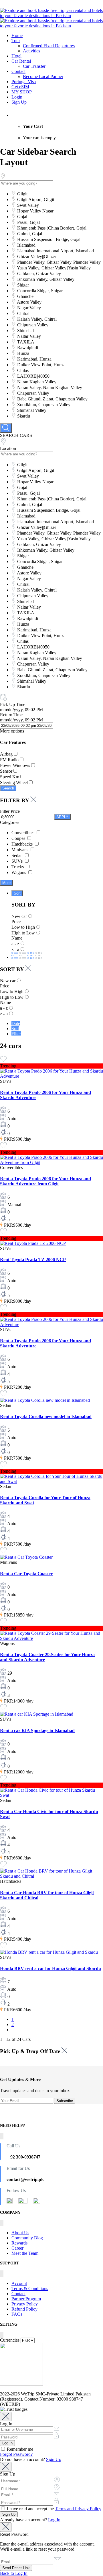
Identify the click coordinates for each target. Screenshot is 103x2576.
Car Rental (21, 61)
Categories (10, 822)
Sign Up (19, 102)
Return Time (11, 715)
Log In (54, 2520)
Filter (16, 1034)
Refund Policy (24, 2309)
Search (8, 788)
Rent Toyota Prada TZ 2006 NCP (33, 1260)
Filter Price (10, 811)
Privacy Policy (25, 2304)
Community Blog (27, 2238)
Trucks (18, 867)
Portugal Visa (24, 82)
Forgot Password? (16, 2454)
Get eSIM (20, 87)
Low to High (23, 927)
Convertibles (23, 833)
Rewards (19, 2243)
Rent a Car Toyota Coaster (26, 1574)
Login (17, 97)
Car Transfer (34, 66)
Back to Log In (14, 2573)
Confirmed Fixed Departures (49, 46)
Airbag (6, 754)
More (6, 883)
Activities (31, 51)
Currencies (10, 2340)
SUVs (18, 861)
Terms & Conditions (30, 2288)
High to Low (23, 933)
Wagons (19, 872)
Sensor (6, 771)
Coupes (19, 838)
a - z (15, 944)
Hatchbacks (23, 844)
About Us (20, 2233)
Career (17, 2248)
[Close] (6, 2417)
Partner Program (26, 2299)
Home (17, 35)
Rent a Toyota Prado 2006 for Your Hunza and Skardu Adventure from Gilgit (45, 1181)
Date (16, 1023)
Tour (16, 41)
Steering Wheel (14, 782)
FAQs (17, 2314)
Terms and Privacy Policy (78, 2509)
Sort (17, 893)
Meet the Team (25, 2253)
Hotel (16, 56)
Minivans (20, 850)
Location (8, 448)
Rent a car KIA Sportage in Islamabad (37, 1731)
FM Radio (9, 760)
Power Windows (15, 765)
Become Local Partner (43, 76)
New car (19, 916)
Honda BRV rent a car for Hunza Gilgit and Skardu (50, 1968)
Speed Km (10, 777)
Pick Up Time (13, 704)
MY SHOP (22, 92)
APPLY (62, 817)
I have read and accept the (54, 2509)
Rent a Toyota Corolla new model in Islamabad (46, 1416)
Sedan (18, 855)
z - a (15, 949)
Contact (18, 71)
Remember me (19, 2449)
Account (19, 2283)
